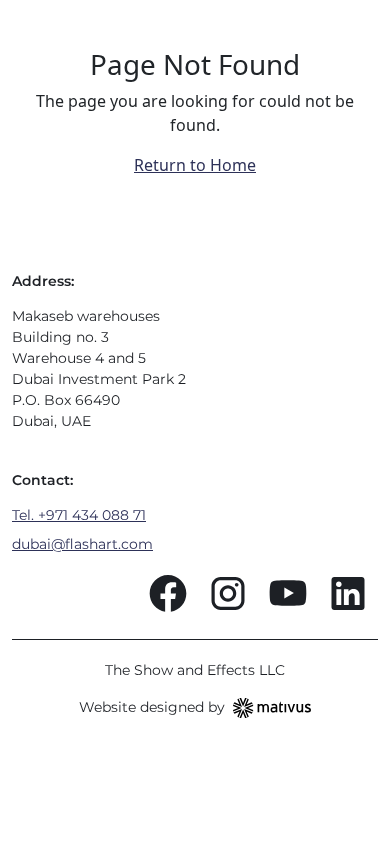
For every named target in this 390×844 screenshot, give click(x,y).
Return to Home (195, 165)
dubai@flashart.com (82, 544)
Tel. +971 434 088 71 (79, 515)
